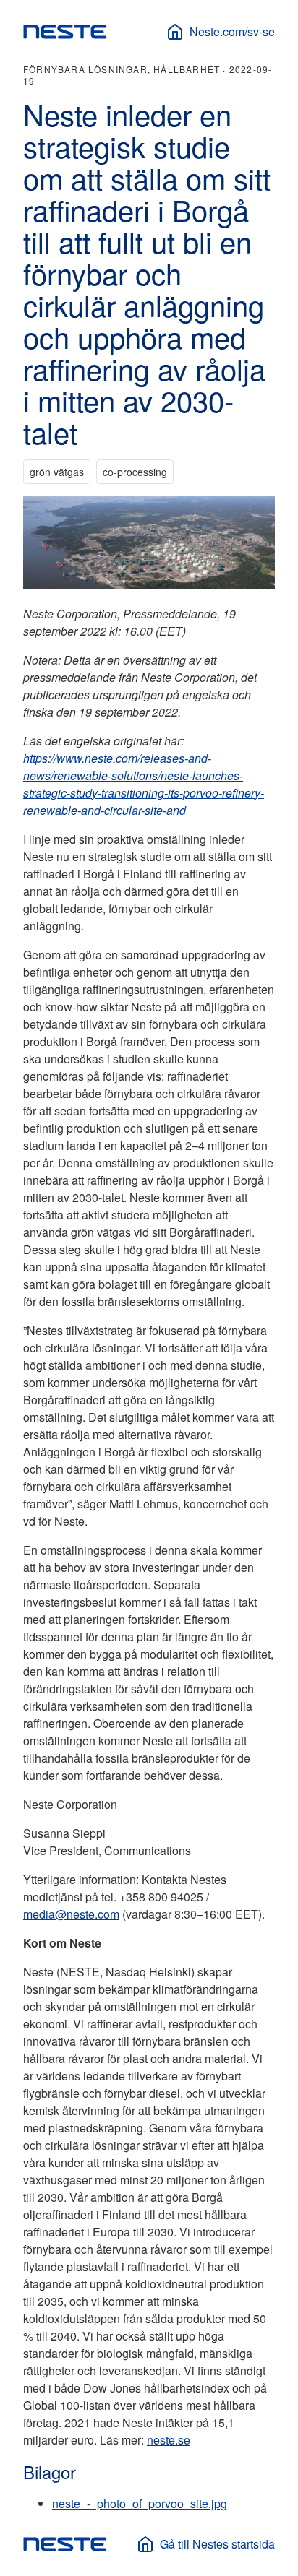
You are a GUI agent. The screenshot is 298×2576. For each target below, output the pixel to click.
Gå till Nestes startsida (217, 2544)
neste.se (169, 2440)
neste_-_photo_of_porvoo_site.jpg (140, 2503)
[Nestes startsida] (65, 32)
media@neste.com (71, 1914)
